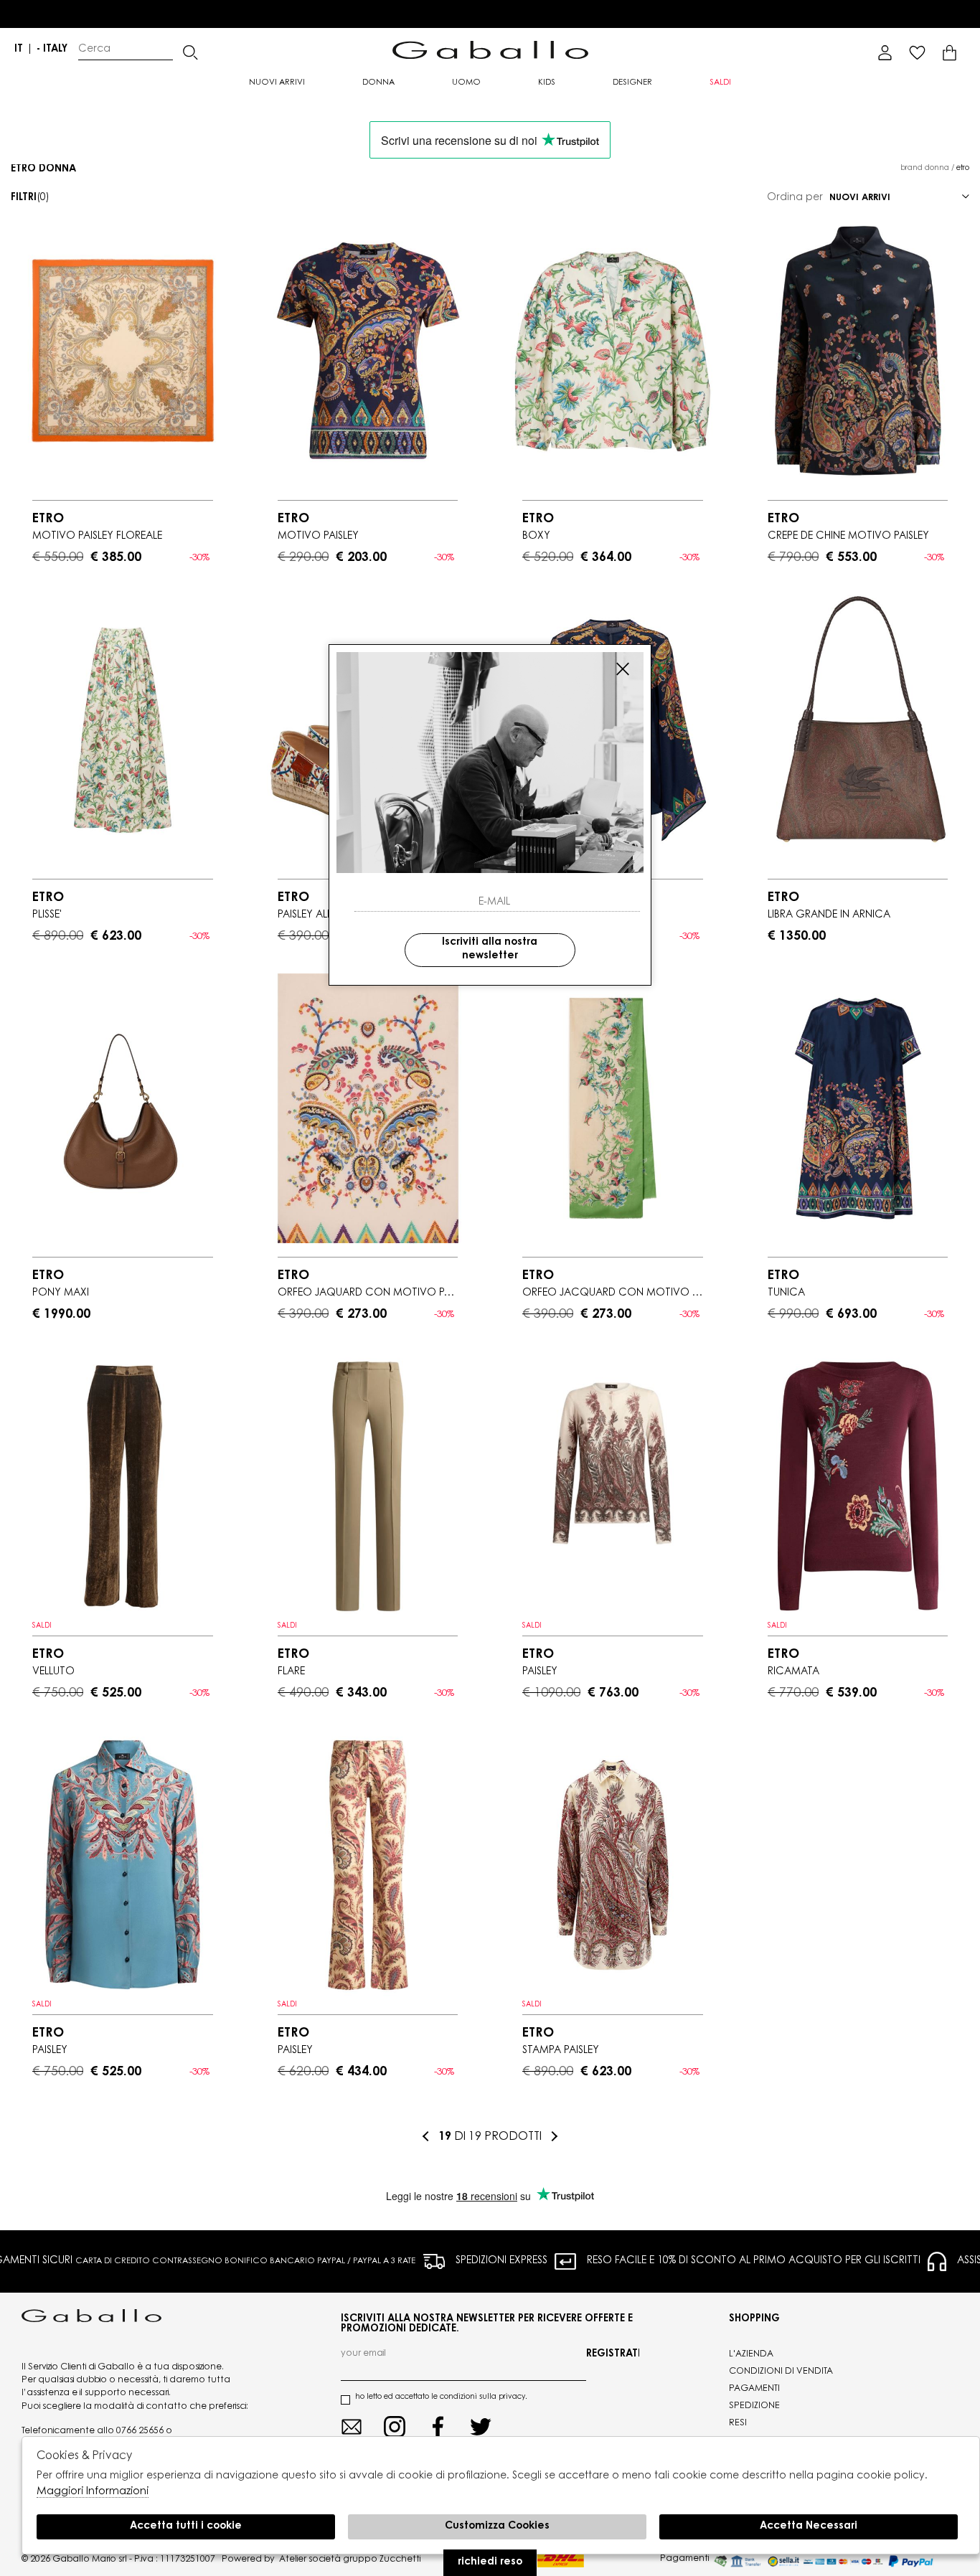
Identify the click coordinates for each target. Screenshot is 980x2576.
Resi (738, 2423)
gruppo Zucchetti (382, 2560)
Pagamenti (754, 2389)
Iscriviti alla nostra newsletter (490, 949)
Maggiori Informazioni (93, 2492)
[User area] (885, 53)
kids (547, 83)
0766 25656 (140, 2431)
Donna (378, 83)
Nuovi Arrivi (277, 83)
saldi (720, 83)
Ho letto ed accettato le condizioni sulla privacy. (441, 2397)
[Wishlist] (917, 53)
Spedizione (754, 2406)
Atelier (293, 2560)
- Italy (52, 49)
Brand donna (925, 169)
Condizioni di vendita (781, 2372)
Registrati (613, 2354)
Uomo (466, 83)
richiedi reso (490, 2562)
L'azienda (751, 2354)
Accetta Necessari (809, 2527)
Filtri (30, 198)
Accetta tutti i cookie (186, 2527)
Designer (632, 83)
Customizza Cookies (497, 2527)
